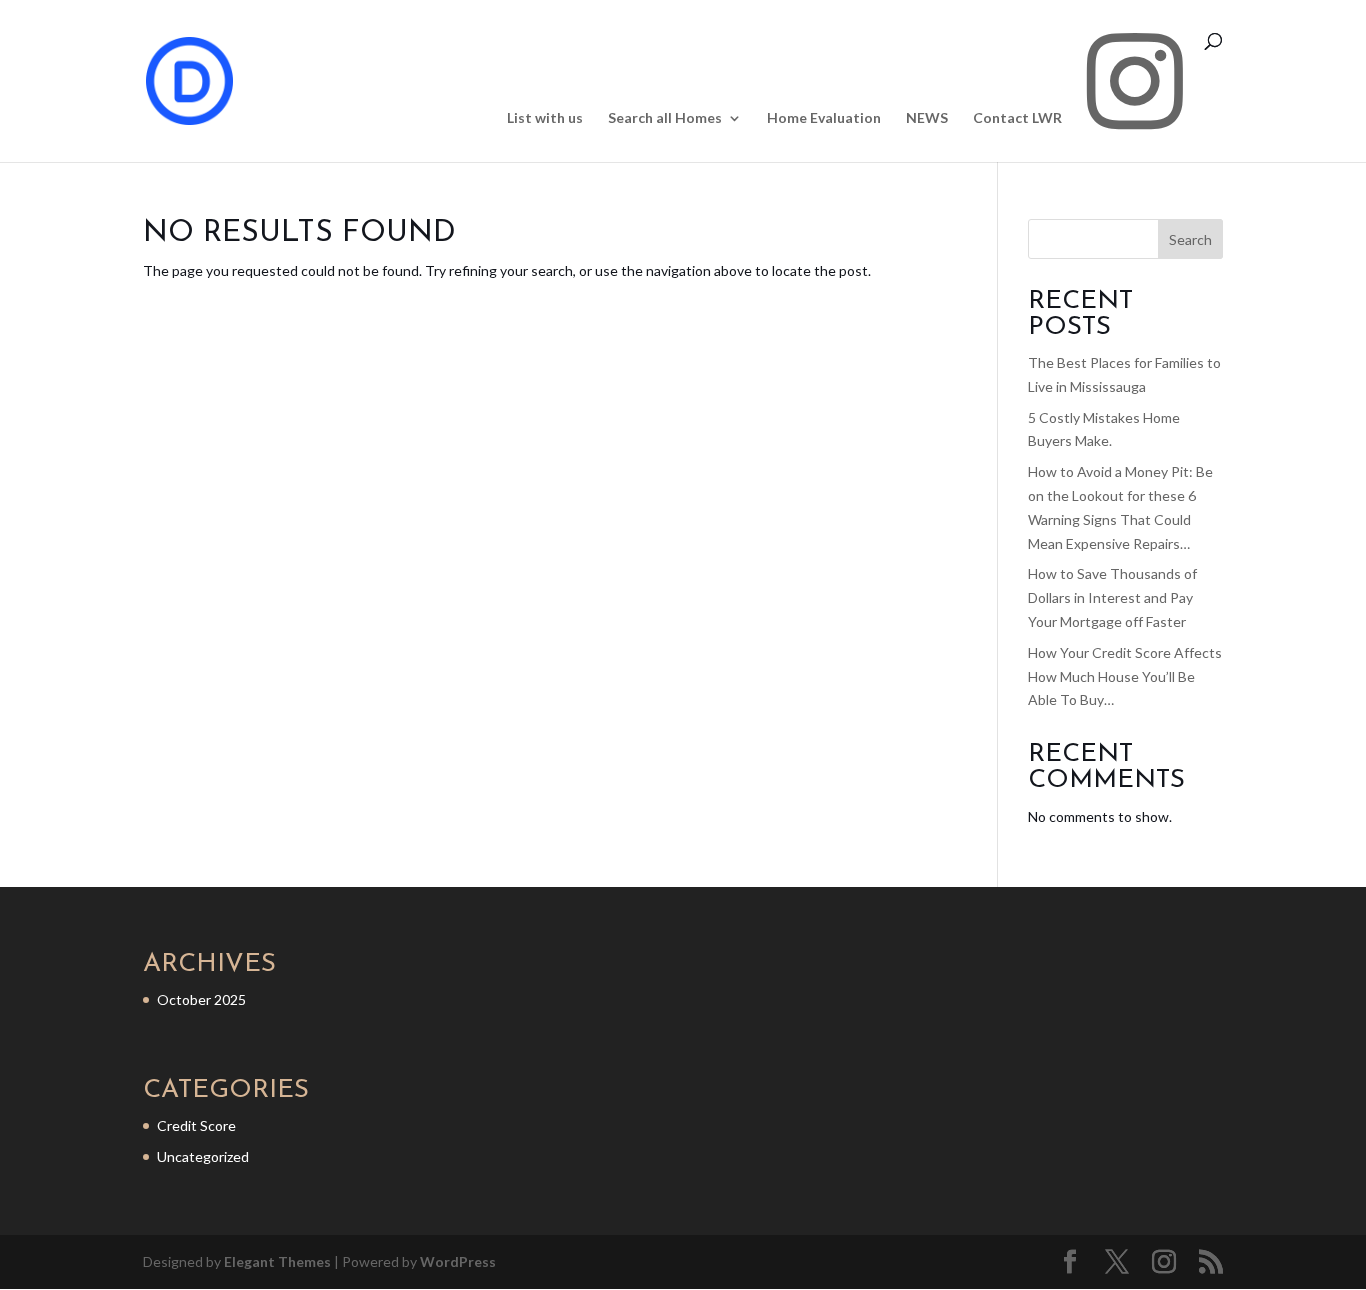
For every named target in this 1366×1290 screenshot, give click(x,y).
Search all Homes (665, 118)
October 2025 (201, 999)
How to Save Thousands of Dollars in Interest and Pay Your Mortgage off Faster (1112, 597)
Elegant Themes (277, 1261)
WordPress (458, 1261)
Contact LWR (1017, 118)
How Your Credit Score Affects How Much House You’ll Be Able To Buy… (1125, 676)
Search (1190, 239)
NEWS (927, 118)
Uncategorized (203, 1156)
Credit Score (196, 1125)
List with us (545, 118)
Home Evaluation (824, 118)
